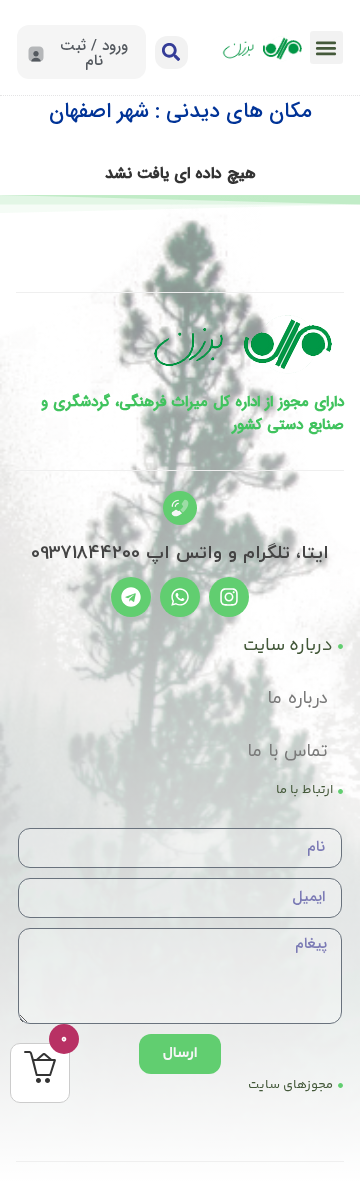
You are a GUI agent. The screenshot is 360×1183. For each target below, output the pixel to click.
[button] (326, 47)
